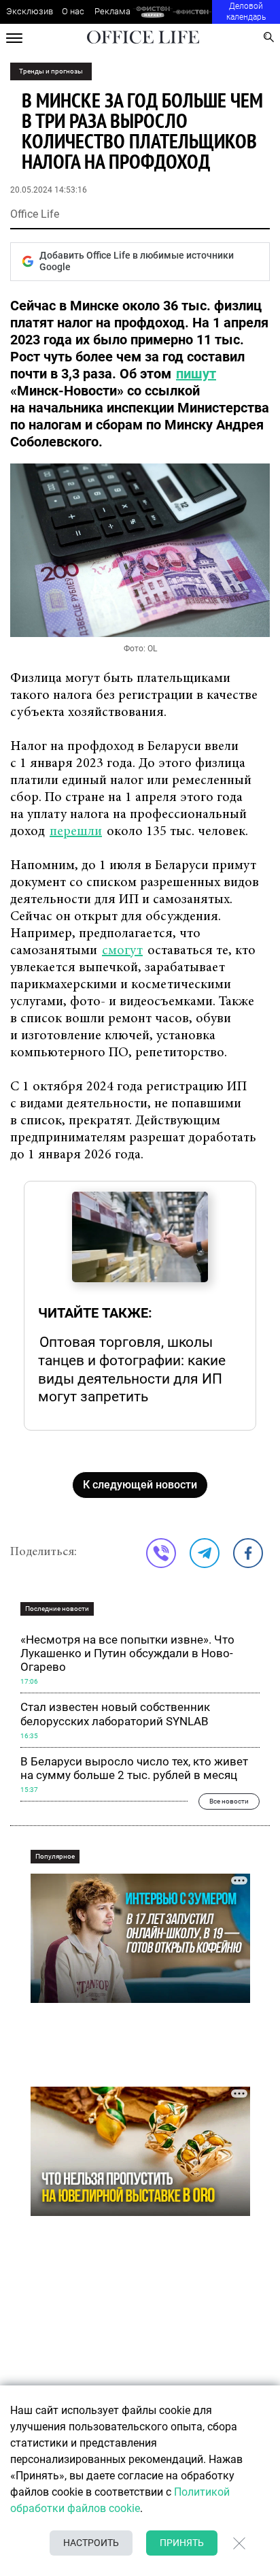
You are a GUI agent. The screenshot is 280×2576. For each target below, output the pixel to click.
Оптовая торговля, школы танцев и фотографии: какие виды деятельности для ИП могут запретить (132, 1369)
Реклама (112, 11)
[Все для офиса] (193, 12)
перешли (76, 832)
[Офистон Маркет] (153, 12)
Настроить (91, 2543)
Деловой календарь (246, 12)
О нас (73, 11)
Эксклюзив (30, 11)
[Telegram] (205, 1553)
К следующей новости (140, 1485)
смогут (122, 951)
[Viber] (161, 1553)
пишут (196, 374)
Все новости (229, 1801)
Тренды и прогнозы (51, 71)
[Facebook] (248, 1553)
